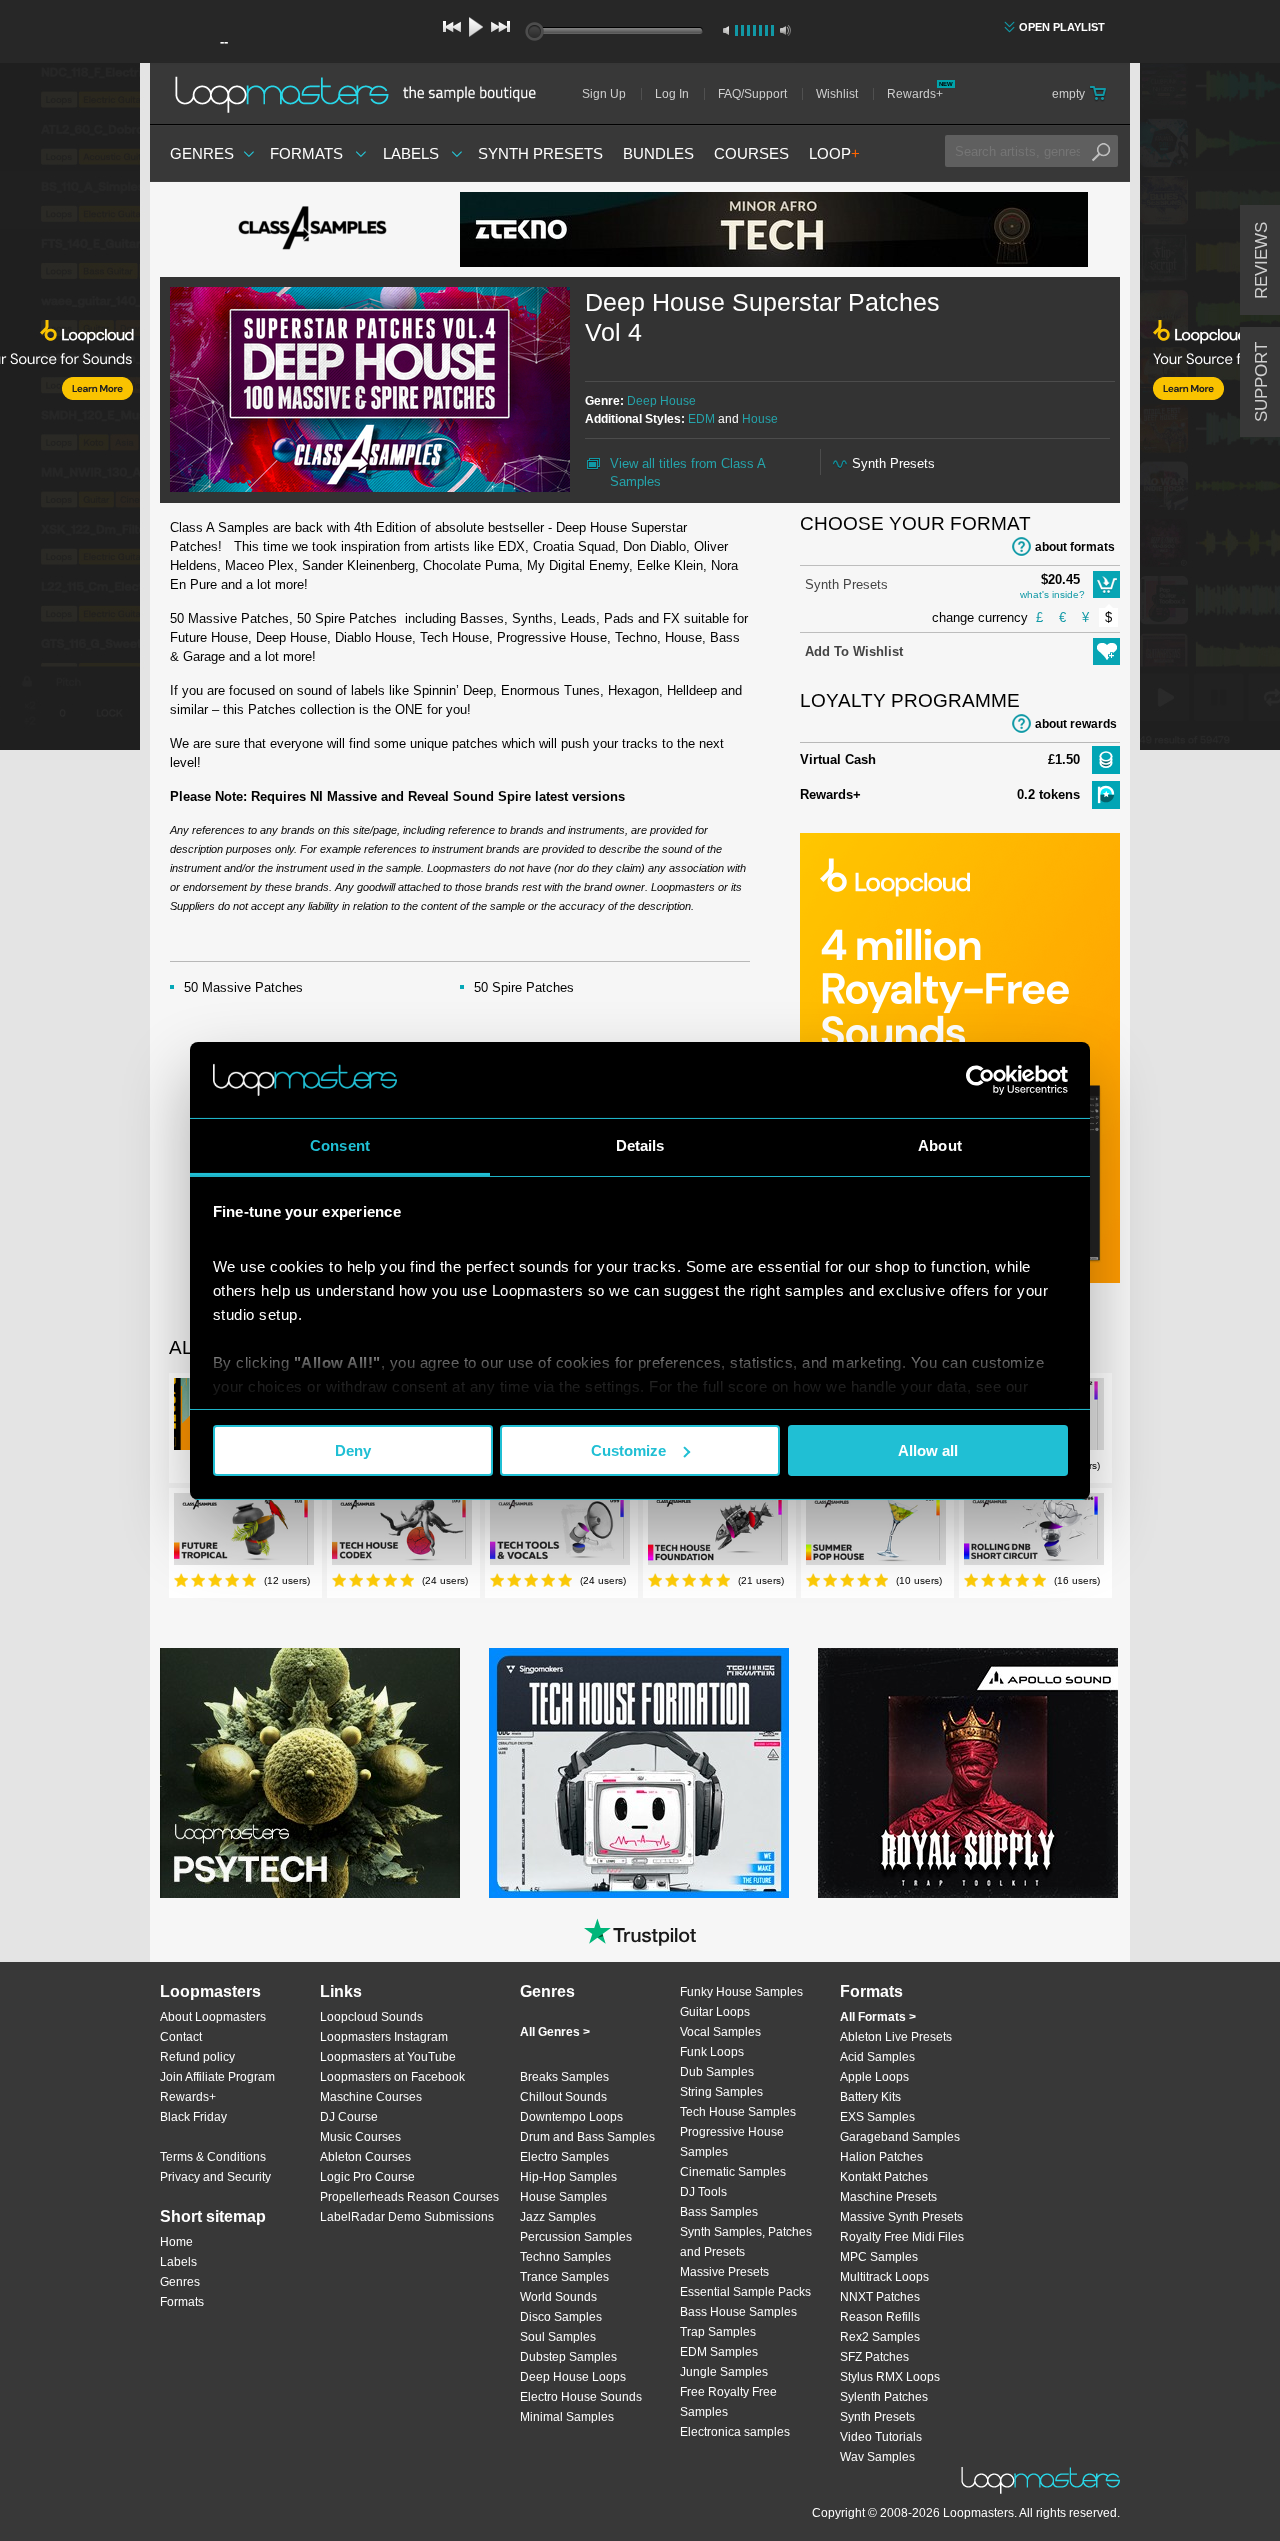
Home (176, 2242)
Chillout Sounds (563, 2097)
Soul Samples (558, 2337)
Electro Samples (564, 2157)
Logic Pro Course (367, 2177)
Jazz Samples (558, 2217)
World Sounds (558, 2297)
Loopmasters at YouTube (388, 2057)
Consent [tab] (340, 1145)
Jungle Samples (724, 2372)
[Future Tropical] (244, 1533)
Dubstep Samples (568, 2357)
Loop (834, 153)
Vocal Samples (720, 2032)
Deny (353, 1450)
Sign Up (604, 94)
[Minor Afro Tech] (774, 229)
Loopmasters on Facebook (392, 2077)
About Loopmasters (213, 2017)
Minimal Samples (567, 2417)
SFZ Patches (874, 2357)
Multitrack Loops (884, 2277)
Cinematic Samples (733, 2172)
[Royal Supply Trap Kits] (968, 1773)
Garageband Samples (900, 2137)
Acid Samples (877, 2057)
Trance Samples (564, 2277)
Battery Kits (870, 2097)
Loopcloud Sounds (371, 2017)
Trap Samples (718, 2332)
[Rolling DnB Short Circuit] (1034, 1533)
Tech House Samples (738, 2112)
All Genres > (555, 2032)
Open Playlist (1062, 27)
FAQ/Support (752, 94)
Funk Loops (712, 2052)
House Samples (563, 2197)
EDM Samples (719, 2352)
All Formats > (878, 2017)
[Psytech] (310, 1773)
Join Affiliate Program (217, 2077)
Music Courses (360, 2137)
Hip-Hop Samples (568, 2177)
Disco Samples (561, 2317)
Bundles (658, 153)
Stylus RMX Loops (890, 2377)
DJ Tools (703, 2192)
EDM (701, 419)
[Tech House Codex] (402, 1533)
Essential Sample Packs (745, 2292)
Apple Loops (874, 2077)
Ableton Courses (365, 2157)
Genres (202, 153)
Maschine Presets (888, 2197)
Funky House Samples (741, 1992)
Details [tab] (640, 1145)
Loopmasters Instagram (384, 2037)
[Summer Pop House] (876, 1533)
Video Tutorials (881, 2437)
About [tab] (940, 1145)
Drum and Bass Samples (587, 2137)
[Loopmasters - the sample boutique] (362, 94)
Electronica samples (735, 2432)
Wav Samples (877, 2457)
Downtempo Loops (571, 2117)
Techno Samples (565, 2257)
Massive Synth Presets (901, 2217)
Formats (306, 153)
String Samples (721, 2092)
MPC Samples (879, 2257)
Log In (672, 94)
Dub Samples (717, 2072)
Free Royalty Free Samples (728, 2402)
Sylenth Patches (884, 2397)
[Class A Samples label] (310, 230)
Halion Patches (881, 2157)
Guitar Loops (715, 2012)
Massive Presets (724, 2272)
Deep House (661, 401)
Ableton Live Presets (896, 2037)
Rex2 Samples (880, 2337)
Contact (181, 2037)
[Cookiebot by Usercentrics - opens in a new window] (980, 1080)
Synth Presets (540, 153)
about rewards (1076, 724)
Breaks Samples (564, 2077)
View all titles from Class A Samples (687, 472)
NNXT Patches (880, 2297)
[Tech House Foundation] (718, 1533)
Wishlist (837, 94)
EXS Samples (877, 2117)
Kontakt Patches (884, 2177)
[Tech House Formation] (639, 1773)
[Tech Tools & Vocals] (560, 1533)
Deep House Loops (573, 2377)
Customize (628, 1450)
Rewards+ (915, 94)
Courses (751, 153)
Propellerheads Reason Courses (409, 2197)
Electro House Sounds (581, 2397)
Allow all (928, 1450)
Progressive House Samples (732, 2142)
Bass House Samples (738, 2312)
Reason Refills (880, 2317)
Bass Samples (719, 2212)
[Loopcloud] (70, 410)
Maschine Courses (371, 2097)
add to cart (1106, 584)
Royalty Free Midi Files (902, 2237)
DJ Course (349, 2117)
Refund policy (197, 2057)
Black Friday (193, 2117)
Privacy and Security (215, 2177)
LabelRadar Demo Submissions (407, 2217)
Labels (411, 153)
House (760, 419)
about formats (1075, 547)
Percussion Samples (576, 2237)
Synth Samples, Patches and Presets (746, 2242)
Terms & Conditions (213, 2157)
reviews (1261, 260)
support (1261, 382)
